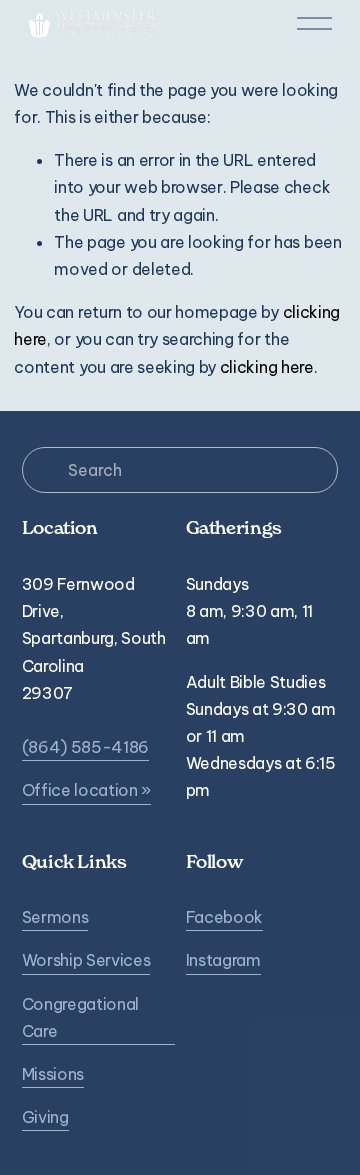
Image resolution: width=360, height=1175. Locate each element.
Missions (53, 1074)
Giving (45, 1117)
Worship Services (86, 960)
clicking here (267, 367)
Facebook (224, 917)
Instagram (223, 960)
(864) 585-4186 (86, 747)
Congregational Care (81, 1017)
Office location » (87, 790)
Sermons (55, 917)
